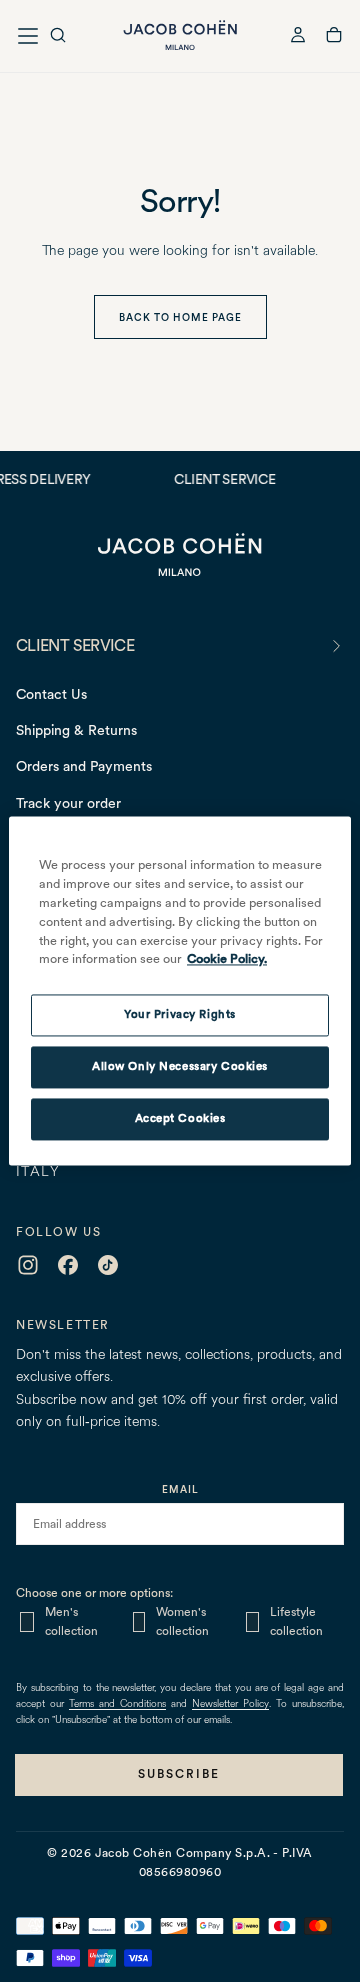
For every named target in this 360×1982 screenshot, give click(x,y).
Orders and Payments (84, 766)
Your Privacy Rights (180, 1015)
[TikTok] (108, 1265)
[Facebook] (68, 1265)
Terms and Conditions (117, 1704)
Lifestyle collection (296, 1621)
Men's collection (71, 1621)
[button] (58, 37)
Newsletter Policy (230, 1704)
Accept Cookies (180, 1119)
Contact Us (51, 694)
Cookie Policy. (227, 959)
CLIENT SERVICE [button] (75, 645)
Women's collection (182, 1621)
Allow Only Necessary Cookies (180, 1067)
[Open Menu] (28, 36)
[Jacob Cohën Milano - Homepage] (180, 35)
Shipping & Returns (76, 730)
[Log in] (298, 37)
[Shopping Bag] (334, 38)
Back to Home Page (180, 317)
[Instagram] (28, 1265)
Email (180, 1489)
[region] (180, 990)
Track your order (68, 803)
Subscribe (179, 1774)
